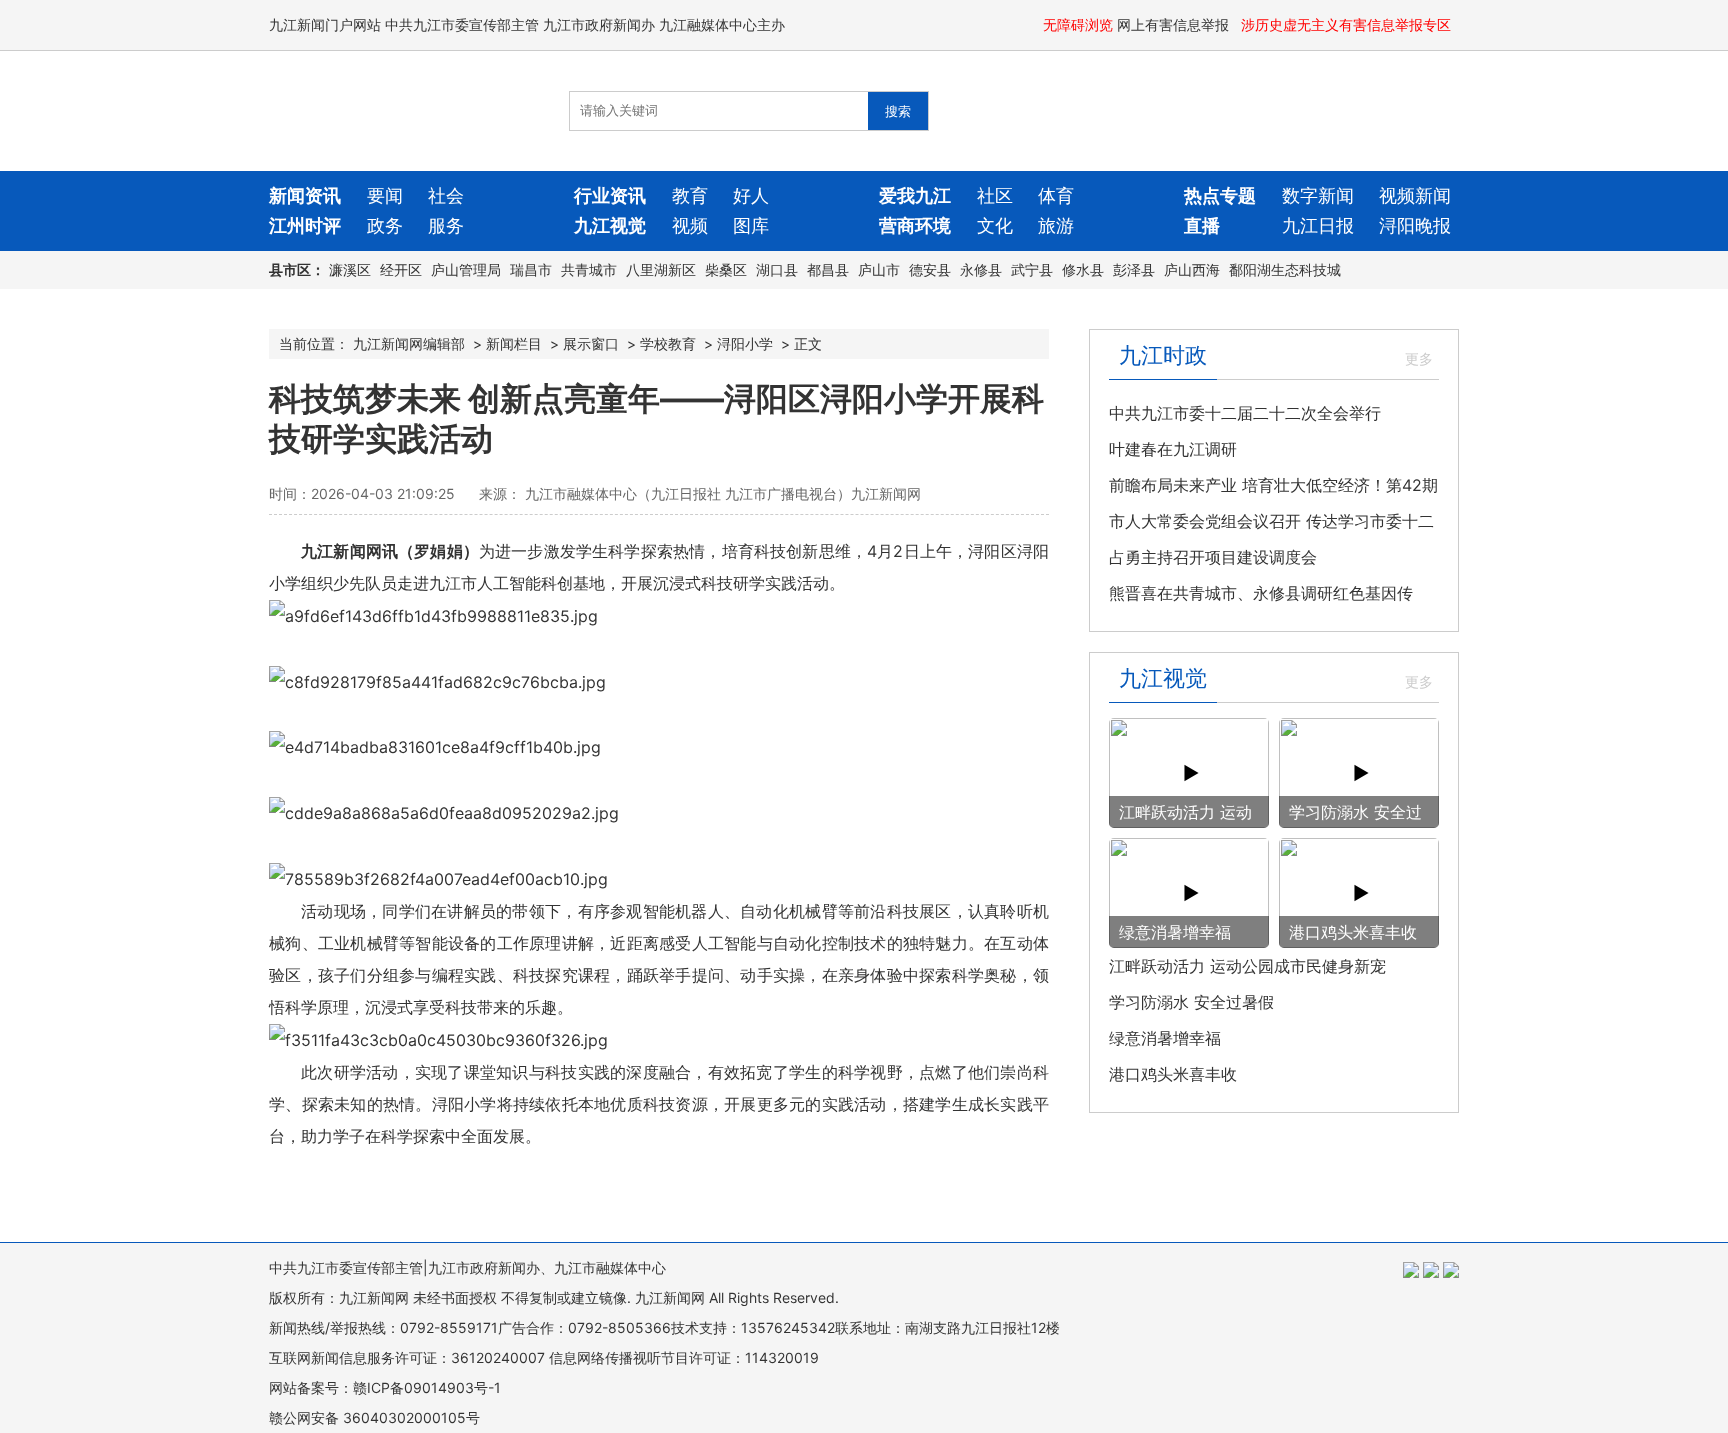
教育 (690, 195)
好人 (751, 195)
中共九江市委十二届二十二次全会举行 (1245, 413)
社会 (446, 195)
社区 (995, 195)
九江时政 (1163, 355)
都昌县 (828, 269)
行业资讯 (610, 195)
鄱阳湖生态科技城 (1285, 269)
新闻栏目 (514, 343)
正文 (808, 343)
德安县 (930, 269)
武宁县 (1032, 269)
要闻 (385, 195)
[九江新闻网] (384, 111)
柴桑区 (726, 269)
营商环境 (915, 225)
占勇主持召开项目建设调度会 (1213, 557)
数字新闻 (1318, 195)
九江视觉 (610, 225)
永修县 (981, 269)
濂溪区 (350, 269)
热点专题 (1220, 195)
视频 (690, 225)
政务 (385, 225)
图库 (751, 225)
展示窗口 (591, 343)
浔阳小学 (745, 343)
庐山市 (879, 269)
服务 (446, 225)
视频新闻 (1415, 195)
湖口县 (777, 269)
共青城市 (589, 269)
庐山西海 (1192, 269)
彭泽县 (1134, 269)
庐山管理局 (466, 269)
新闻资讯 (305, 195)
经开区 (401, 269)
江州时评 (305, 225)
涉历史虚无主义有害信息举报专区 (1348, 24)
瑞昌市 (531, 269)
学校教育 (668, 343)
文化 (995, 225)
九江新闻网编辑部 (409, 343)
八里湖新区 (661, 269)
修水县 (1083, 269)
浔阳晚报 (1415, 225)
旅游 (1056, 225)
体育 (1056, 195)
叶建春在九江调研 (1173, 449)
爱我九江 (915, 195)
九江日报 (1318, 225)
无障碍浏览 (1078, 24)
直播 (1202, 225)
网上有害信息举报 (1175, 24)
